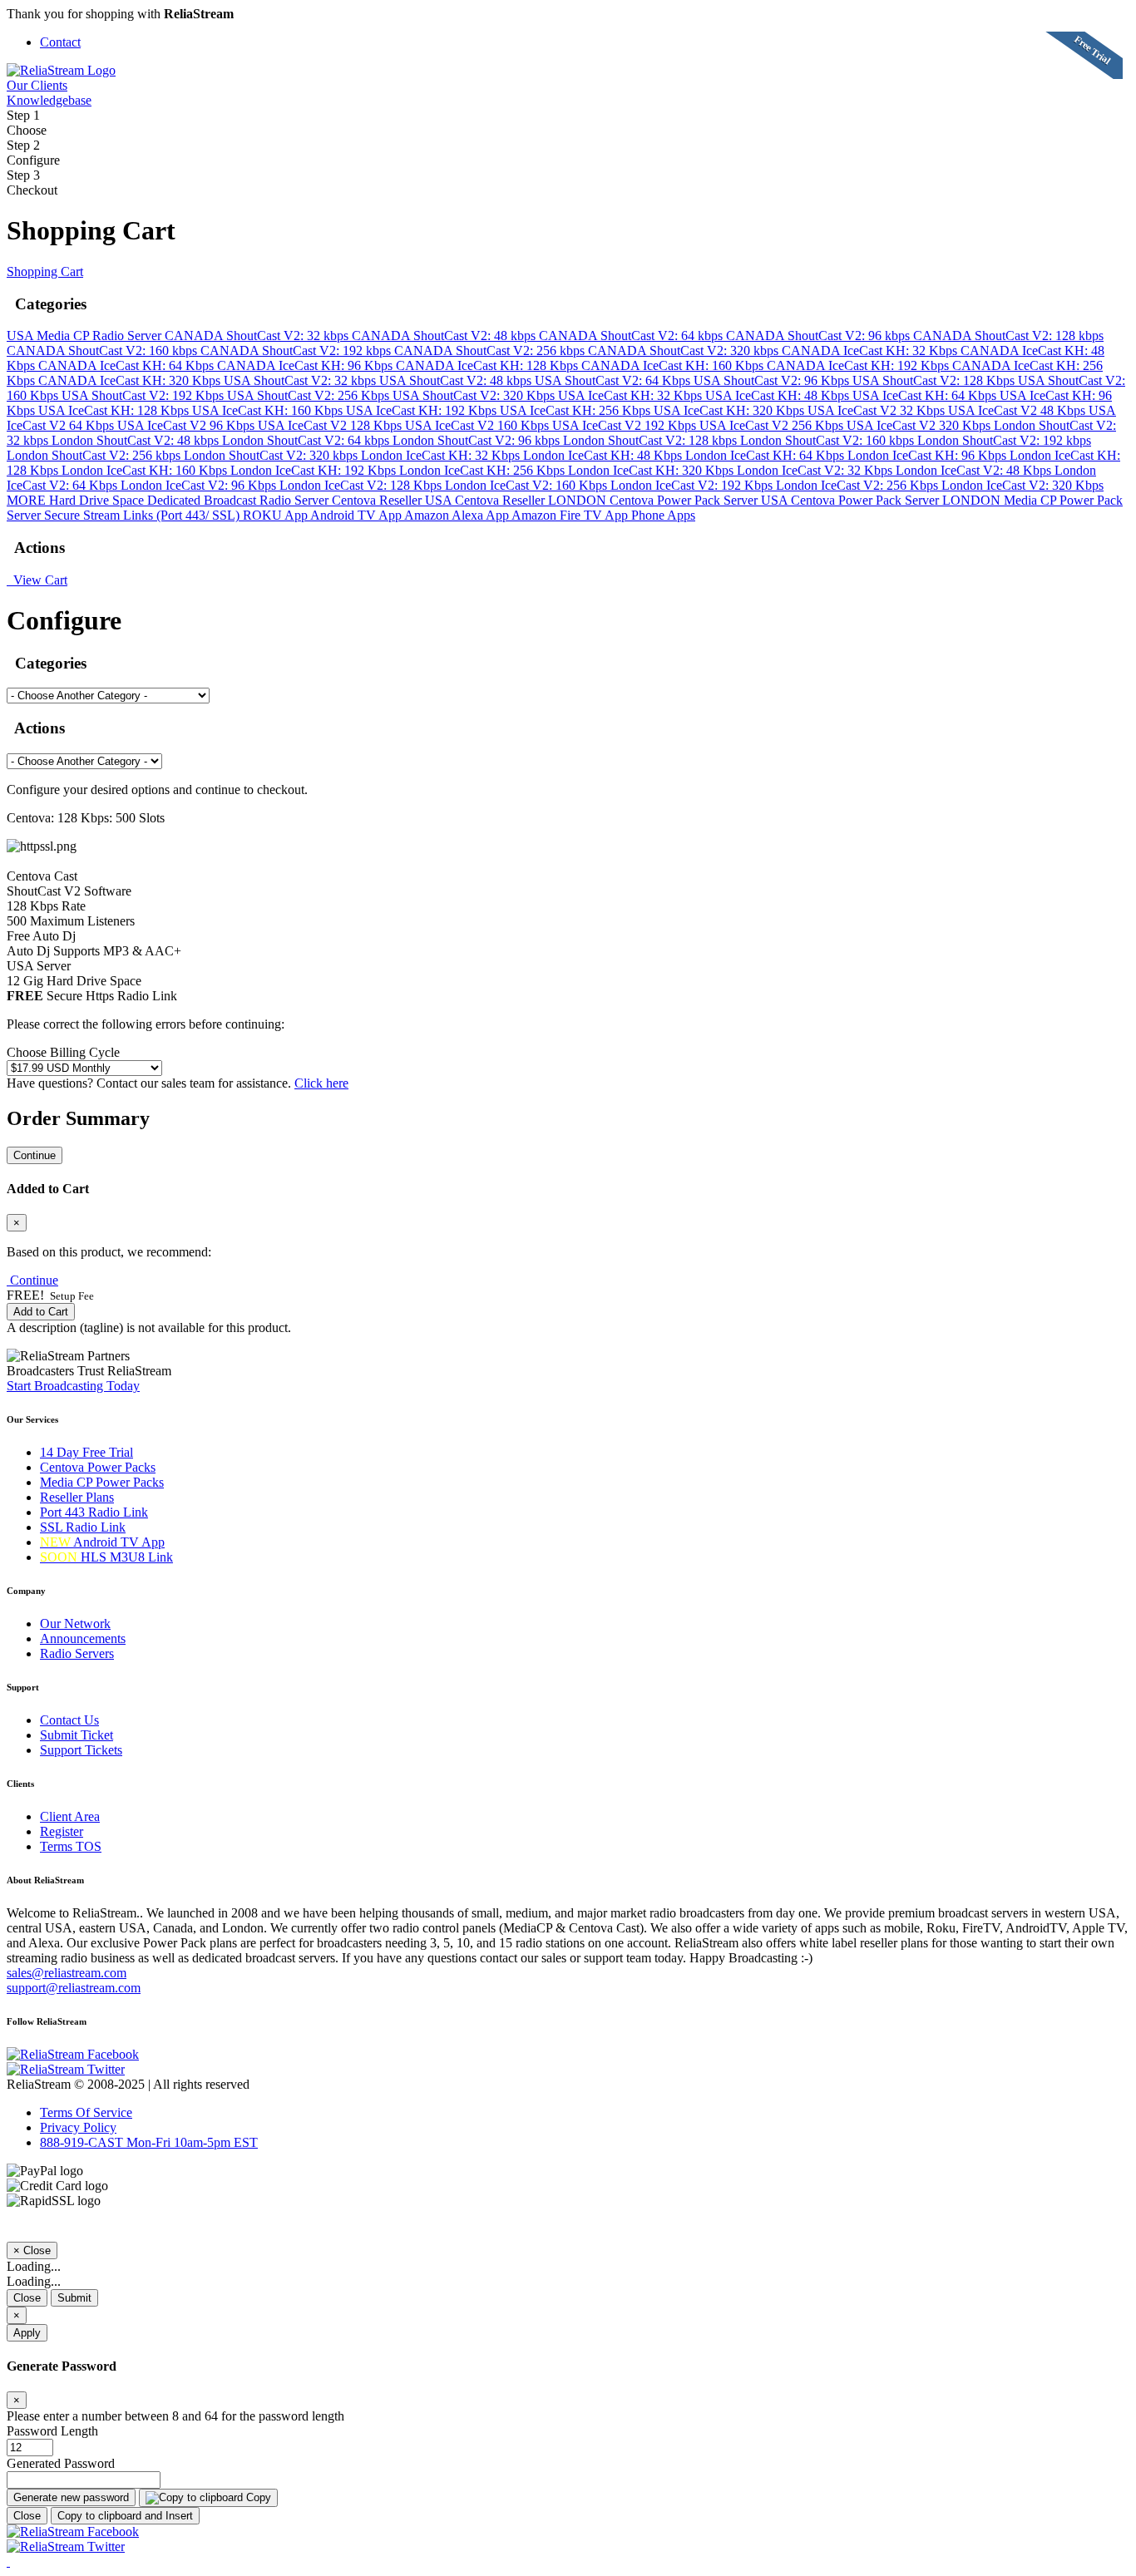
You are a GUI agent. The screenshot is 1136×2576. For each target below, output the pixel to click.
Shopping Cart (45, 271)
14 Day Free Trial (86, 1452)
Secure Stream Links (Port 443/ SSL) (143, 515)
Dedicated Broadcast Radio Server (240, 500)
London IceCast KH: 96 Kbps (929, 455)
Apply (27, 2333)
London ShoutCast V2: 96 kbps (478, 440)
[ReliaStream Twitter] (66, 2069)
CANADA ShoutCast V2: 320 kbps (685, 350)
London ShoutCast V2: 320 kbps (272, 455)
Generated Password (61, 2463)
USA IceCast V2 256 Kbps (773, 425)
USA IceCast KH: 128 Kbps (115, 410)
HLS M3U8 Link (106, 1557)
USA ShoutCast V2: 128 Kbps (935, 380)
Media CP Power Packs (102, 1482)
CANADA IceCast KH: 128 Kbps (489, 365)
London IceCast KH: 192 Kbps (315, 470)
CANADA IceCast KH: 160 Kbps (674, 365)
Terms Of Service (86, 2112)
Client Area (70, 1816)
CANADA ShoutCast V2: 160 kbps (104, 350)
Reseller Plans (77, 1497)
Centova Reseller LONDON (532, 500)
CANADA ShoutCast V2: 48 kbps (445, 336)
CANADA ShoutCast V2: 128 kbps (1008, 336)
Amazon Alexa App (458, 515)
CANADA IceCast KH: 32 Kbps (871, 350)
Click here (321, 1083)
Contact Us (69, 1720)
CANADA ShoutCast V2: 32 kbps (258, 336)
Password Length (52, 2431)
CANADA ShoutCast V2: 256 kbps (491, 350)
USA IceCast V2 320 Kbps (920, 425)
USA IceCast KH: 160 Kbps (269, 410)
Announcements (83, 1638)
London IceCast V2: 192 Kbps (693, 485)
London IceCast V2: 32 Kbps (816, 470)
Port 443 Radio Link (94, 1512)
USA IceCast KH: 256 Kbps (577, 410)
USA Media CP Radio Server (86, 336)
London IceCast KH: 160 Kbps (146, 470)
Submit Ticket (77, 1735)
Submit (74, 2298)
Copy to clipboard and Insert (125, 2516)
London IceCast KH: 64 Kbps (766, 455)
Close (27, 2298)
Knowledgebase (49, 100)
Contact (60, 42)
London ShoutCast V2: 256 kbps (95, 455)
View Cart (37, 580)
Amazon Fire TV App (571, 515)
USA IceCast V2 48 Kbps (1018, 410)
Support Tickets (81, 1750)
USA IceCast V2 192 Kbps (626, 425)
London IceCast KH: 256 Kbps (484, 470)
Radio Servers (77, 1653)
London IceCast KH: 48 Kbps (604, 455)
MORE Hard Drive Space (77, 500)
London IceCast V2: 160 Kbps (528, 485)
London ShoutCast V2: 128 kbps (652, 440)
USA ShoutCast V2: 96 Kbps (773, 380)
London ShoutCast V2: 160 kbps (829, 440)
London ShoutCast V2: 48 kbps (137, 440)
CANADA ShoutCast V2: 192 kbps (297, 350)
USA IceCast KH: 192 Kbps (423, 410)
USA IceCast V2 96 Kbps (188, 425)
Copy (257, 2497)
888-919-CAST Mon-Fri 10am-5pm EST (149, 2142)
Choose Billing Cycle (63, 1052)
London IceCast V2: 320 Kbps (1022, 485)
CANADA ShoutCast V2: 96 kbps (820, 336)
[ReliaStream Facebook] (73, 2054)
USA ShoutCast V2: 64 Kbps (614, 380)
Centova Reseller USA (393, 500)
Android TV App (357, 515)
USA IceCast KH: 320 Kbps (731, 410)
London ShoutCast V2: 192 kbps (1004, 440)
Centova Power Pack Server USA (700, 500)
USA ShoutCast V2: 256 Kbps (310, 395)
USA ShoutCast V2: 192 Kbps (144, 395)
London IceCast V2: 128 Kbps (362, 485)
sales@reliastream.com (67, 1973)
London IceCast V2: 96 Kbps (200, 485)
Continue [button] (34, 1280)
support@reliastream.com (74, 1988)
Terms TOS (71, 1846)
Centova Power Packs (98, 1467)
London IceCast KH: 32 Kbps (442, 455)
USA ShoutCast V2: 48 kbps (457, 380)
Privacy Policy (78, 2127)
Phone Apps (663, 515)
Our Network (75, 1624)
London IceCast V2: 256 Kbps (859, 485)
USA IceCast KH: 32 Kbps (632, 395)
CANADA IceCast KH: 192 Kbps (859, 365)
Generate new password (71, 2497)
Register (62, 1831)
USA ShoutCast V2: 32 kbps (301, 380)
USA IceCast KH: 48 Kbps (779, 395)
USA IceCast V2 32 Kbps (878, 410)
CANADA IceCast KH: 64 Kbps (128, 365)
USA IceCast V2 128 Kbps (331, 425)
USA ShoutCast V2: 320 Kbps (475, 395)
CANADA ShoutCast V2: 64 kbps (632, 336)
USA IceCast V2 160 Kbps (479, 425)
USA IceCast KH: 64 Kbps (926, 395)
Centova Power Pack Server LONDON (897, 500)
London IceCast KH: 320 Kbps (652, 470)
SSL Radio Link (83, 1527)
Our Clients (37, 85)
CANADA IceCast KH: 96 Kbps (306, 365)
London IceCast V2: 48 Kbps (975, 470)
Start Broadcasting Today (73, 1386)
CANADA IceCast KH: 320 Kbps (131, 380)
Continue (35, 1155)
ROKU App (277, 515)
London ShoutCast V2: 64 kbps (307, 440)
